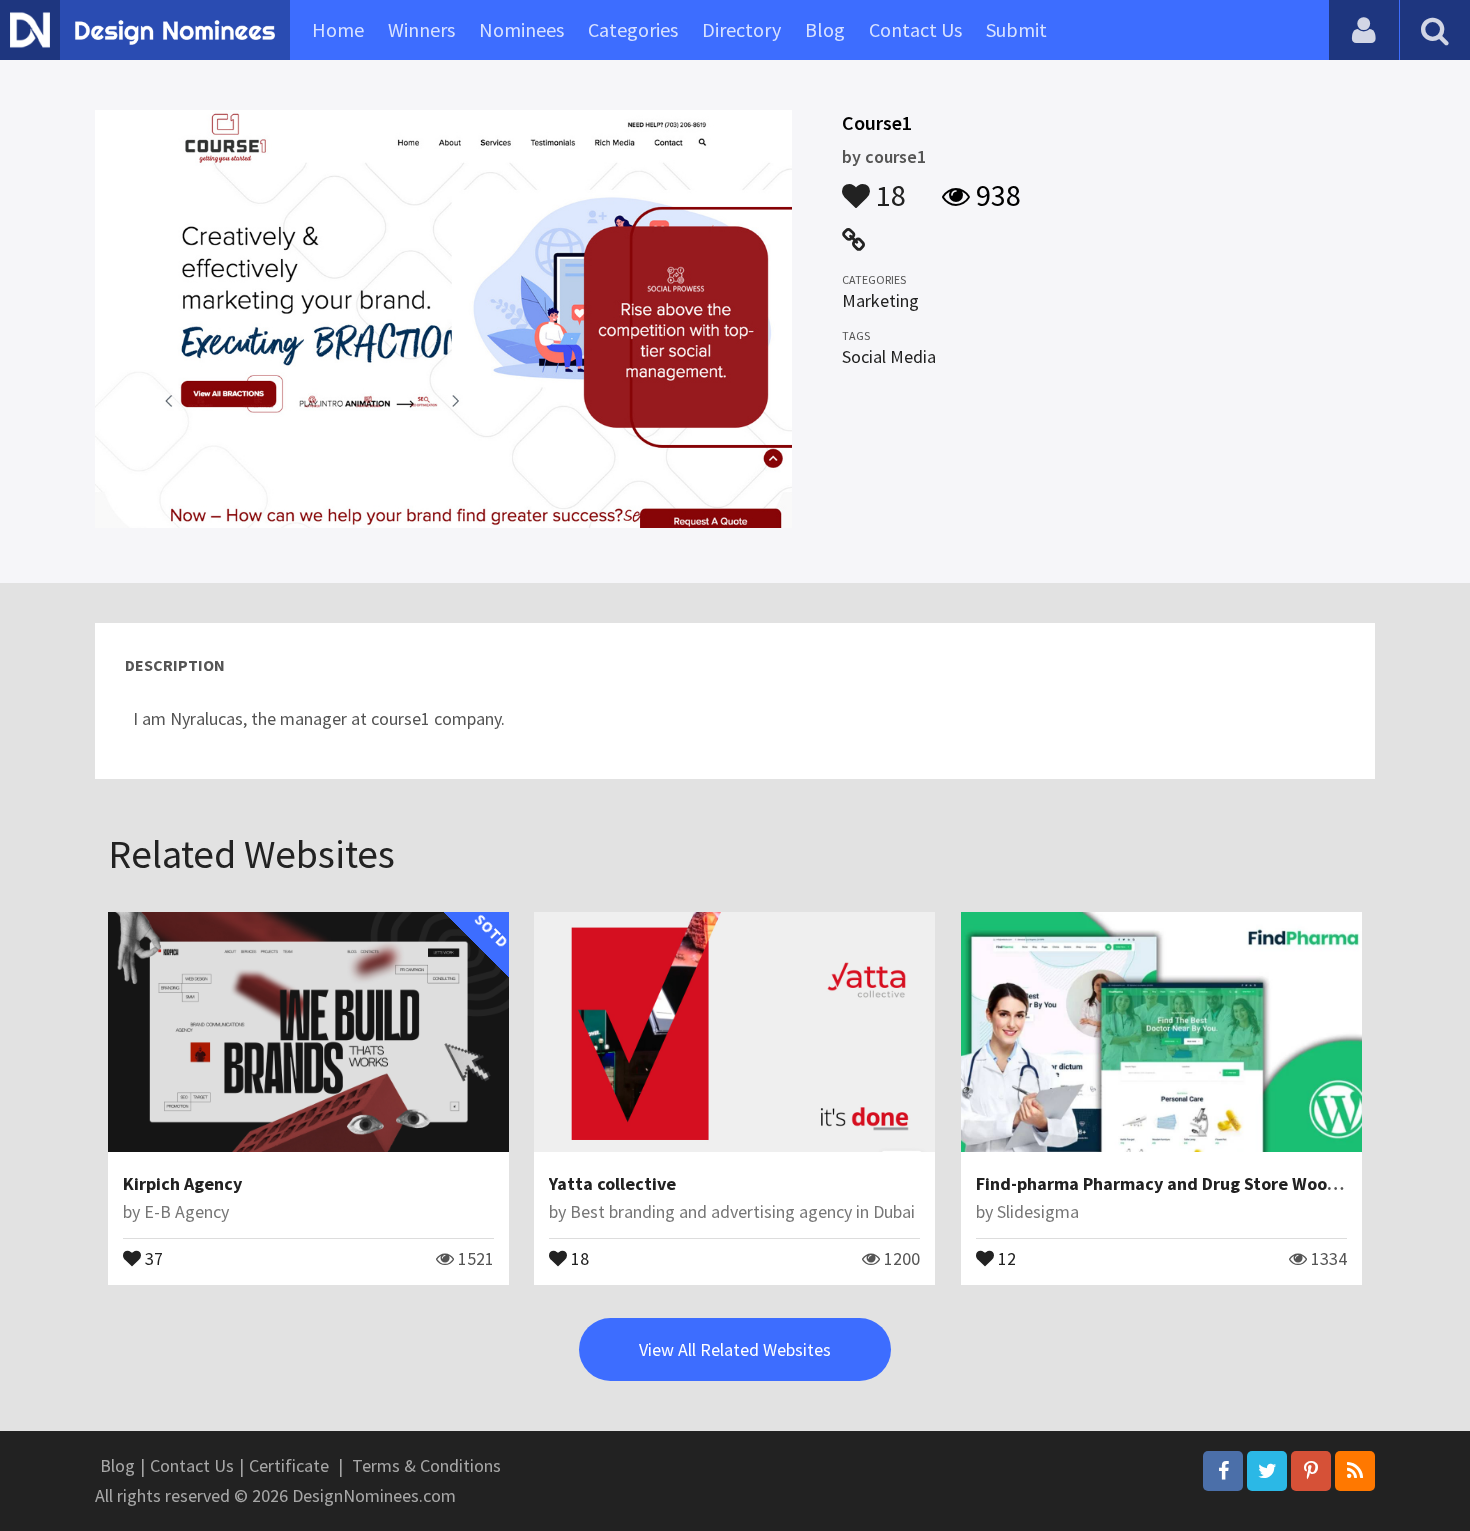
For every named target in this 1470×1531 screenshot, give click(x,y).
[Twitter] (1267, 1471)
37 (152, 1257)
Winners (421, 29)
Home (338, 29)
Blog (825, 29)
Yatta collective (612, 1183)
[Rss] (1355, 1471)
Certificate (289, 1465)
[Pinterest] (1311, 1471)
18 (888, 186)
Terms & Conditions (426, 1465)
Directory (741, 29)
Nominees (521, 29)
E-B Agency (186, 1211)
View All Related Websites (735, 1349)
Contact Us (915, 29)
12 (1005, 1257)
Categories (633, 29)
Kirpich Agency (182, 1183)
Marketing (880, 300)
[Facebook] (1223, 1471)
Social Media (889, 356)
